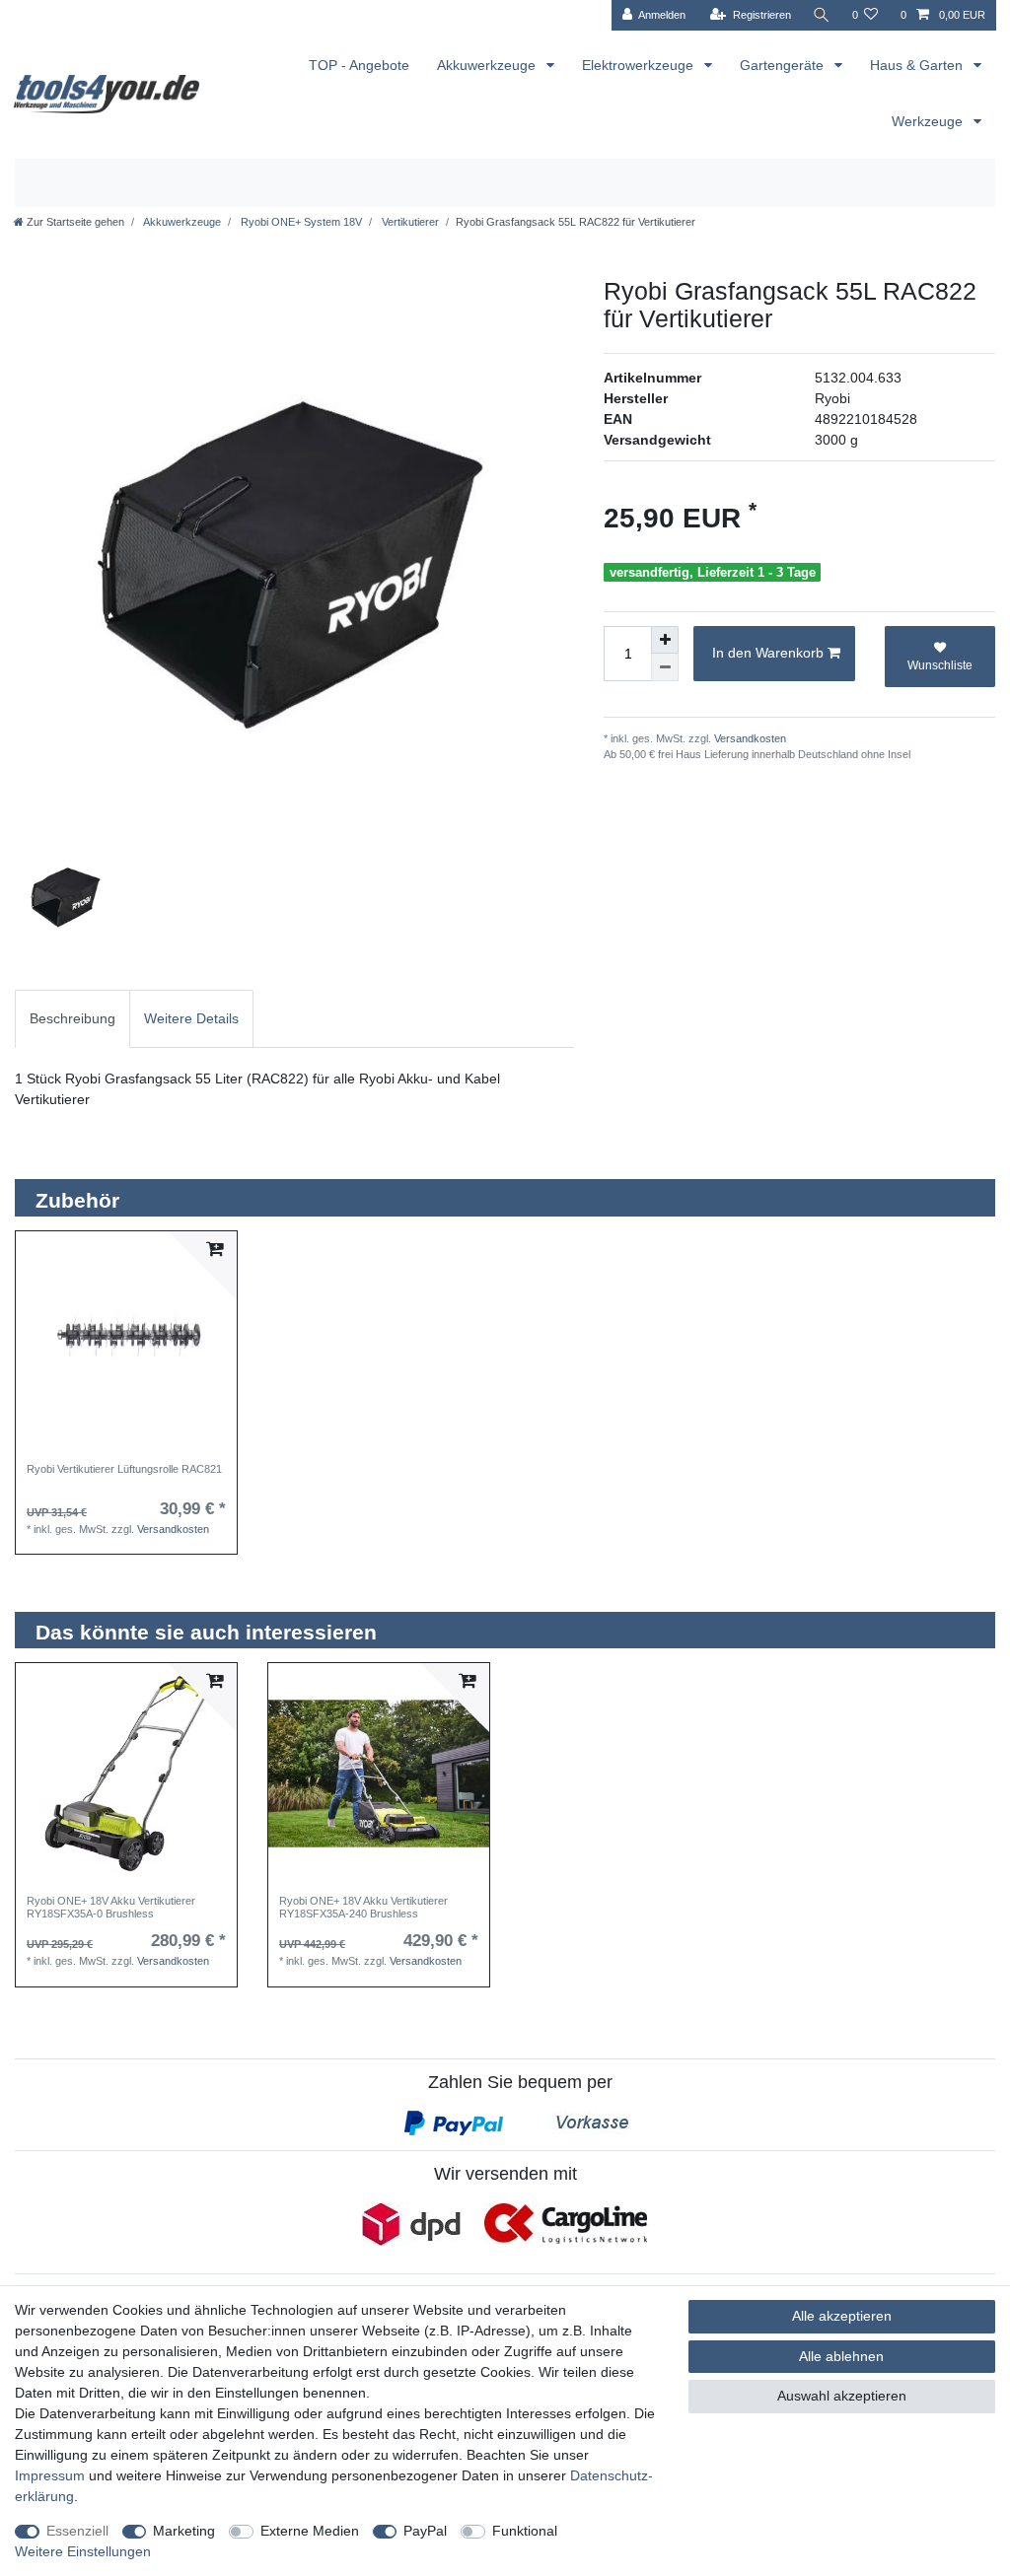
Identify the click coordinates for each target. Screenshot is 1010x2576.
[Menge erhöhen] (665, 640)
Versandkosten (749, 738)
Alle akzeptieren (842, 2316)
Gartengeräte (784, 65)
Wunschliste (940, 665)
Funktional (525, 2531)
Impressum (50, 2475)
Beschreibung (72, 1018)
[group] (126, 1342)
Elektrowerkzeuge (640, 65)
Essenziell (77, 2531)
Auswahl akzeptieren (842, 2396)
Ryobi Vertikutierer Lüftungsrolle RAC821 (124, 1469)
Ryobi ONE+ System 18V (300, 222)
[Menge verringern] (665, 667)
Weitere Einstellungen (83, 2551)
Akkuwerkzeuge (488, 65)
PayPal (425, 2531)
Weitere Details (191, 1018)
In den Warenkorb (768, 653)
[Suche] (822, 15)
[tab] (72, 1019)
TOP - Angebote (359, 65)
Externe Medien (310, 2531)
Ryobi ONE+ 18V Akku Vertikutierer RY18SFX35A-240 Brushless (363, 1907)
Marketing (184, 2531)
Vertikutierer (409, 222)
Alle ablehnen (841, 2356)
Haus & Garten (918, 65)
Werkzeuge (929, 121)
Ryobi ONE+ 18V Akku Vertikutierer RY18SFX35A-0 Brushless (111, 1907)
